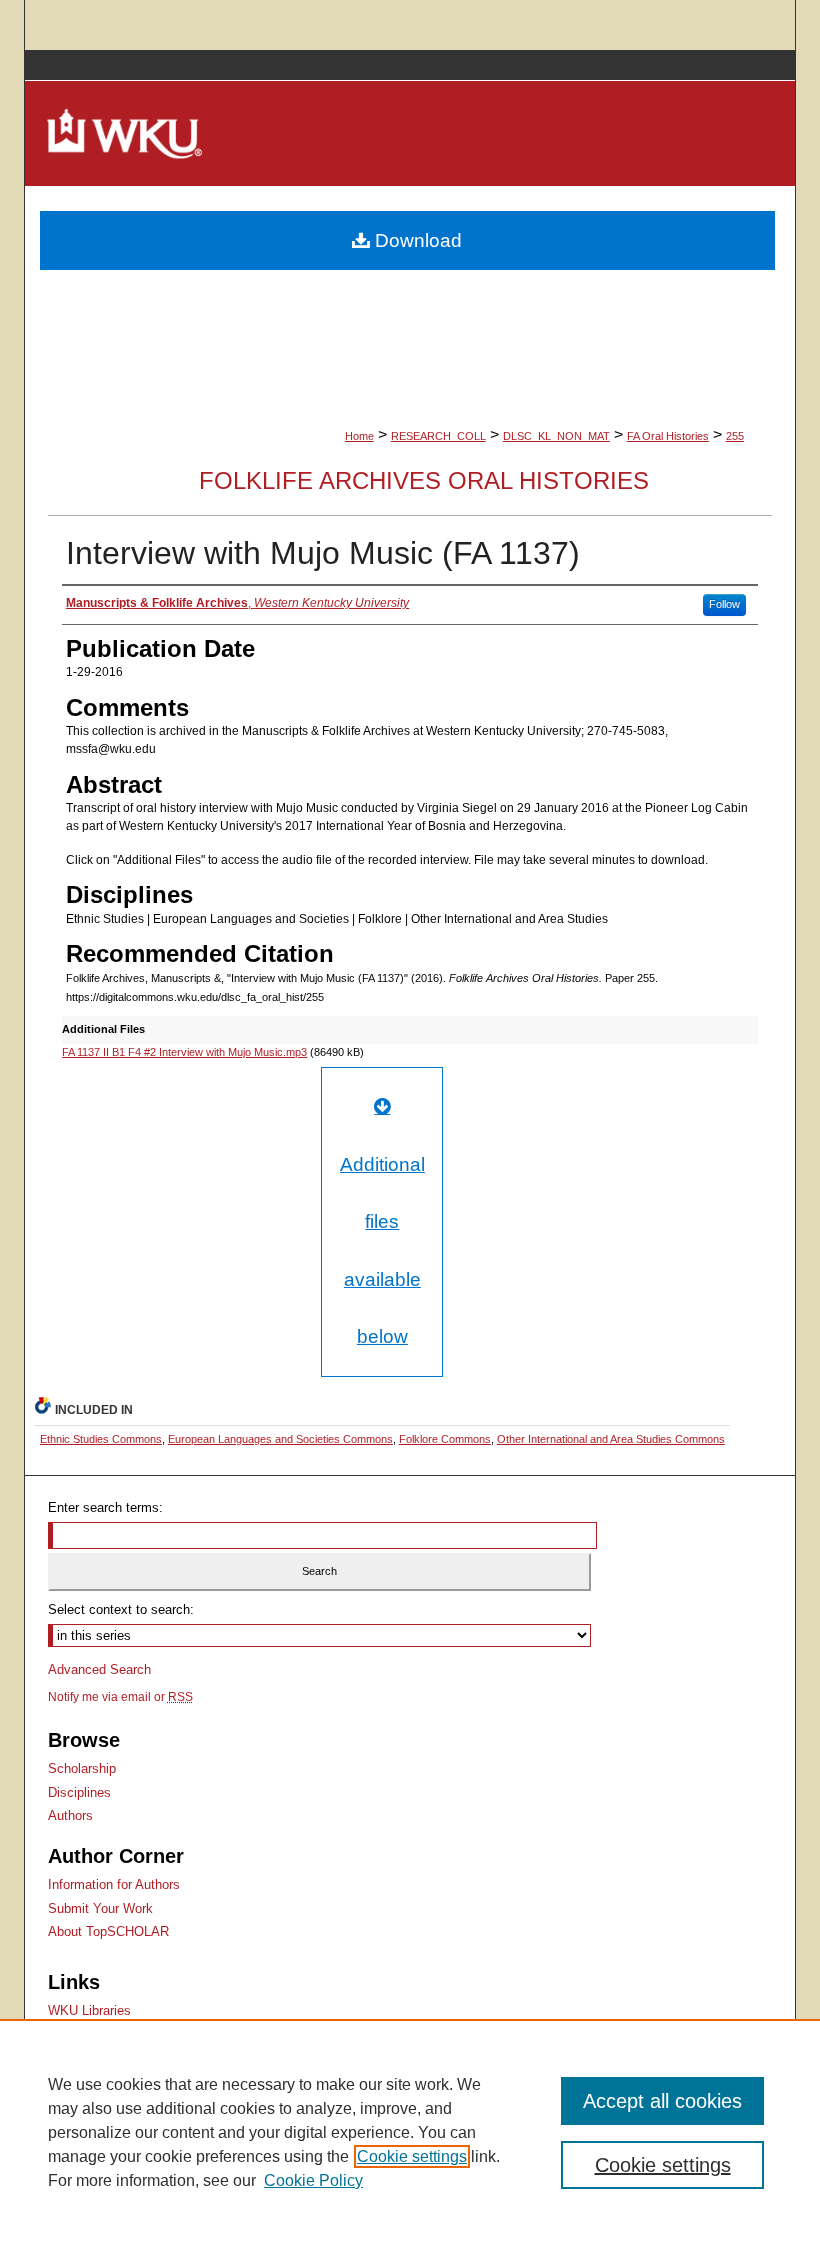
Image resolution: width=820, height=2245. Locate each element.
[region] (410, 2132)
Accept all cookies (662, 2101)
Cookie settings (412, 2156)
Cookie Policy (313, 2180)
